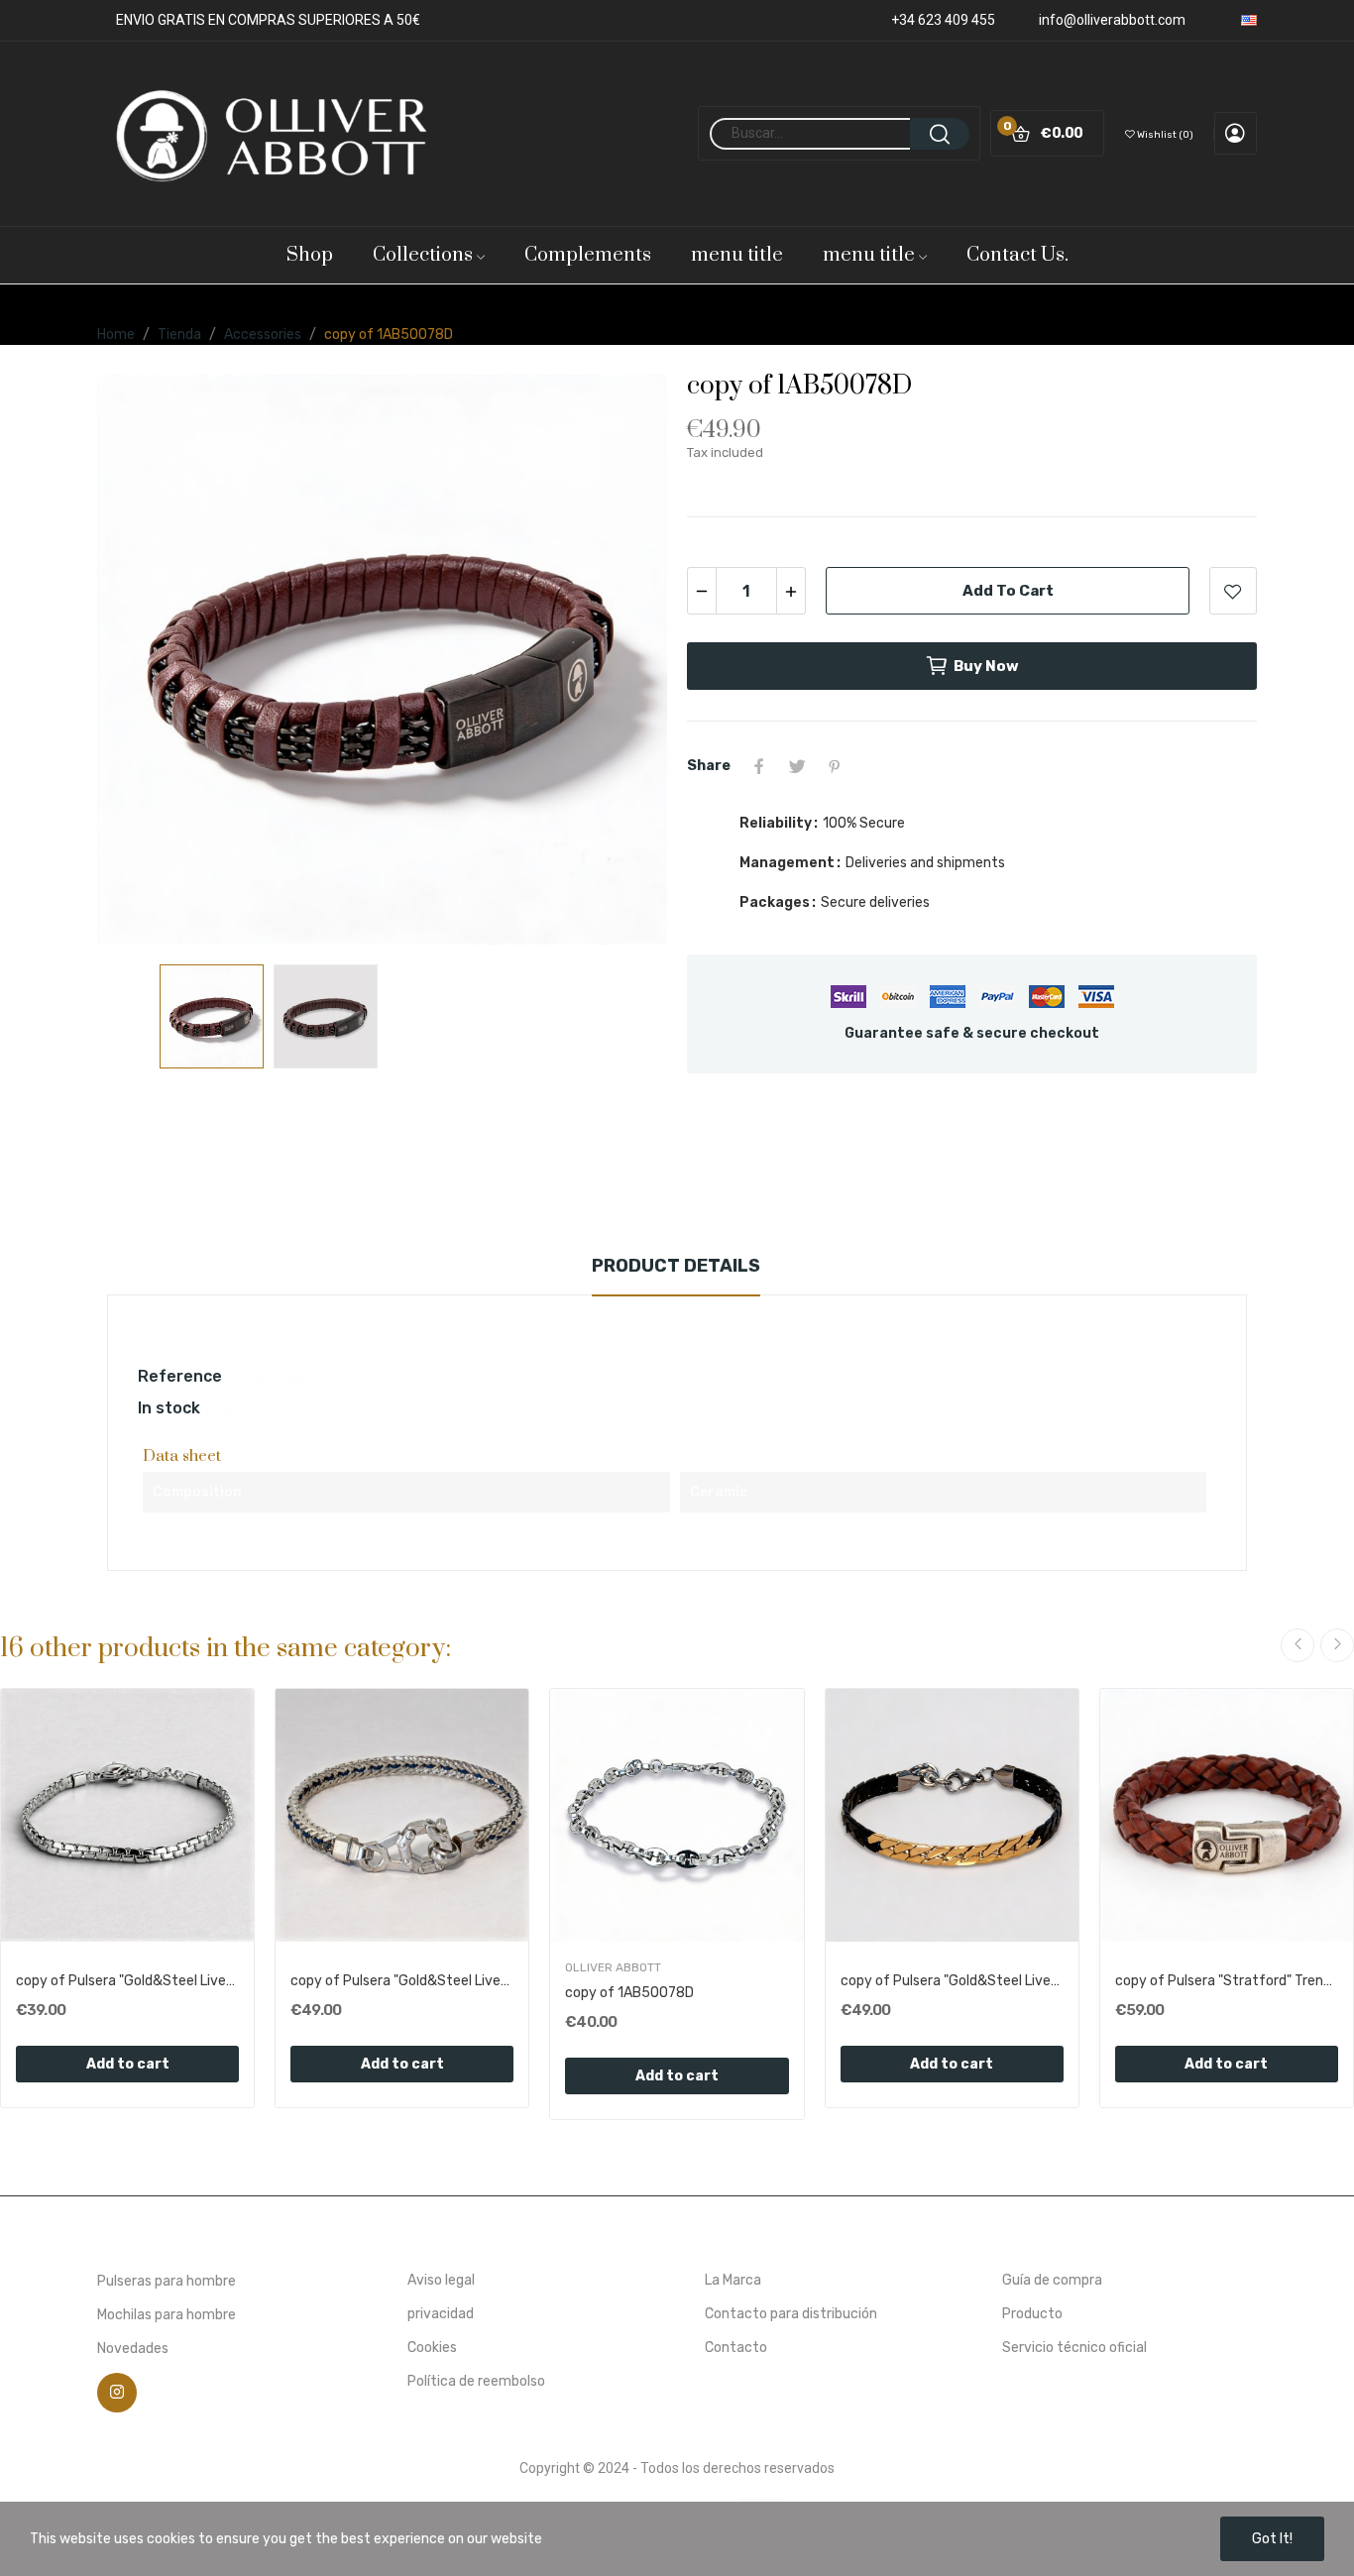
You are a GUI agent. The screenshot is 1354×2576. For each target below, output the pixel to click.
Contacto (736, 2348)
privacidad (441, 2314)
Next (621, 659)
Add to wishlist (1233, 591)
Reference (180, 1376)
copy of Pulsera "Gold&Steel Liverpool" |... (127, 1981)
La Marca (733, 2280)
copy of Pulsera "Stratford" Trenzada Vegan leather (1227, 1981)
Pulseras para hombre (167, 2281)
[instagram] (117, 2393)
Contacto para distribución (791, 2314)
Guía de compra (1052, 2280)
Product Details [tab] (676, 1266)
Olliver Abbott (613, 1967)
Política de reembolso (476, 2381)
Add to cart (1008, 591)
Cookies (432, 2348)
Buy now (986, 666)
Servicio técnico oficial (1074, 2348)
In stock (169, 1408)
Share (759, 766)
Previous (144, 659)
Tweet (797, 766)
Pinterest (835, 766)
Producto (1032, 2314)
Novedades (133, 2349)
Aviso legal (441, 2280)
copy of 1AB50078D (629, 1993)
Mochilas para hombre (167, 2315)
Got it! (1272, 2539)
